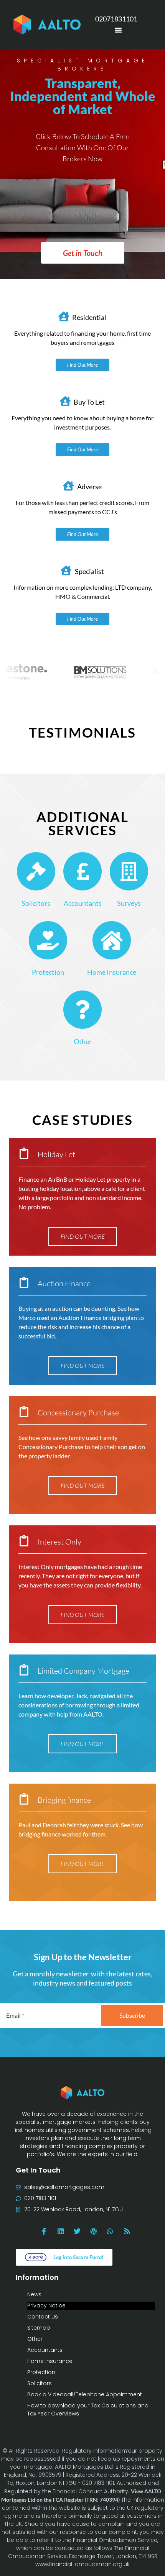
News (34, 2294)
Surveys (129, 903)
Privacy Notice (46, 2305)
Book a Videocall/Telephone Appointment (85, 2394)
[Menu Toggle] (118, 30)
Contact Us (43, 2317)
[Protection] (48, 940)
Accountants (83, 903)
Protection (48, 972)
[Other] (82, 1010)
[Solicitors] (36, 871)
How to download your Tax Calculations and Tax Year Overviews (88, 2410)
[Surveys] (129, 871)
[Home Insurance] (112, 940)
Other (83, 1041)
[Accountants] (82, 871)
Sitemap (39, 2328)
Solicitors (36, 903)
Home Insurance (112, 972)
